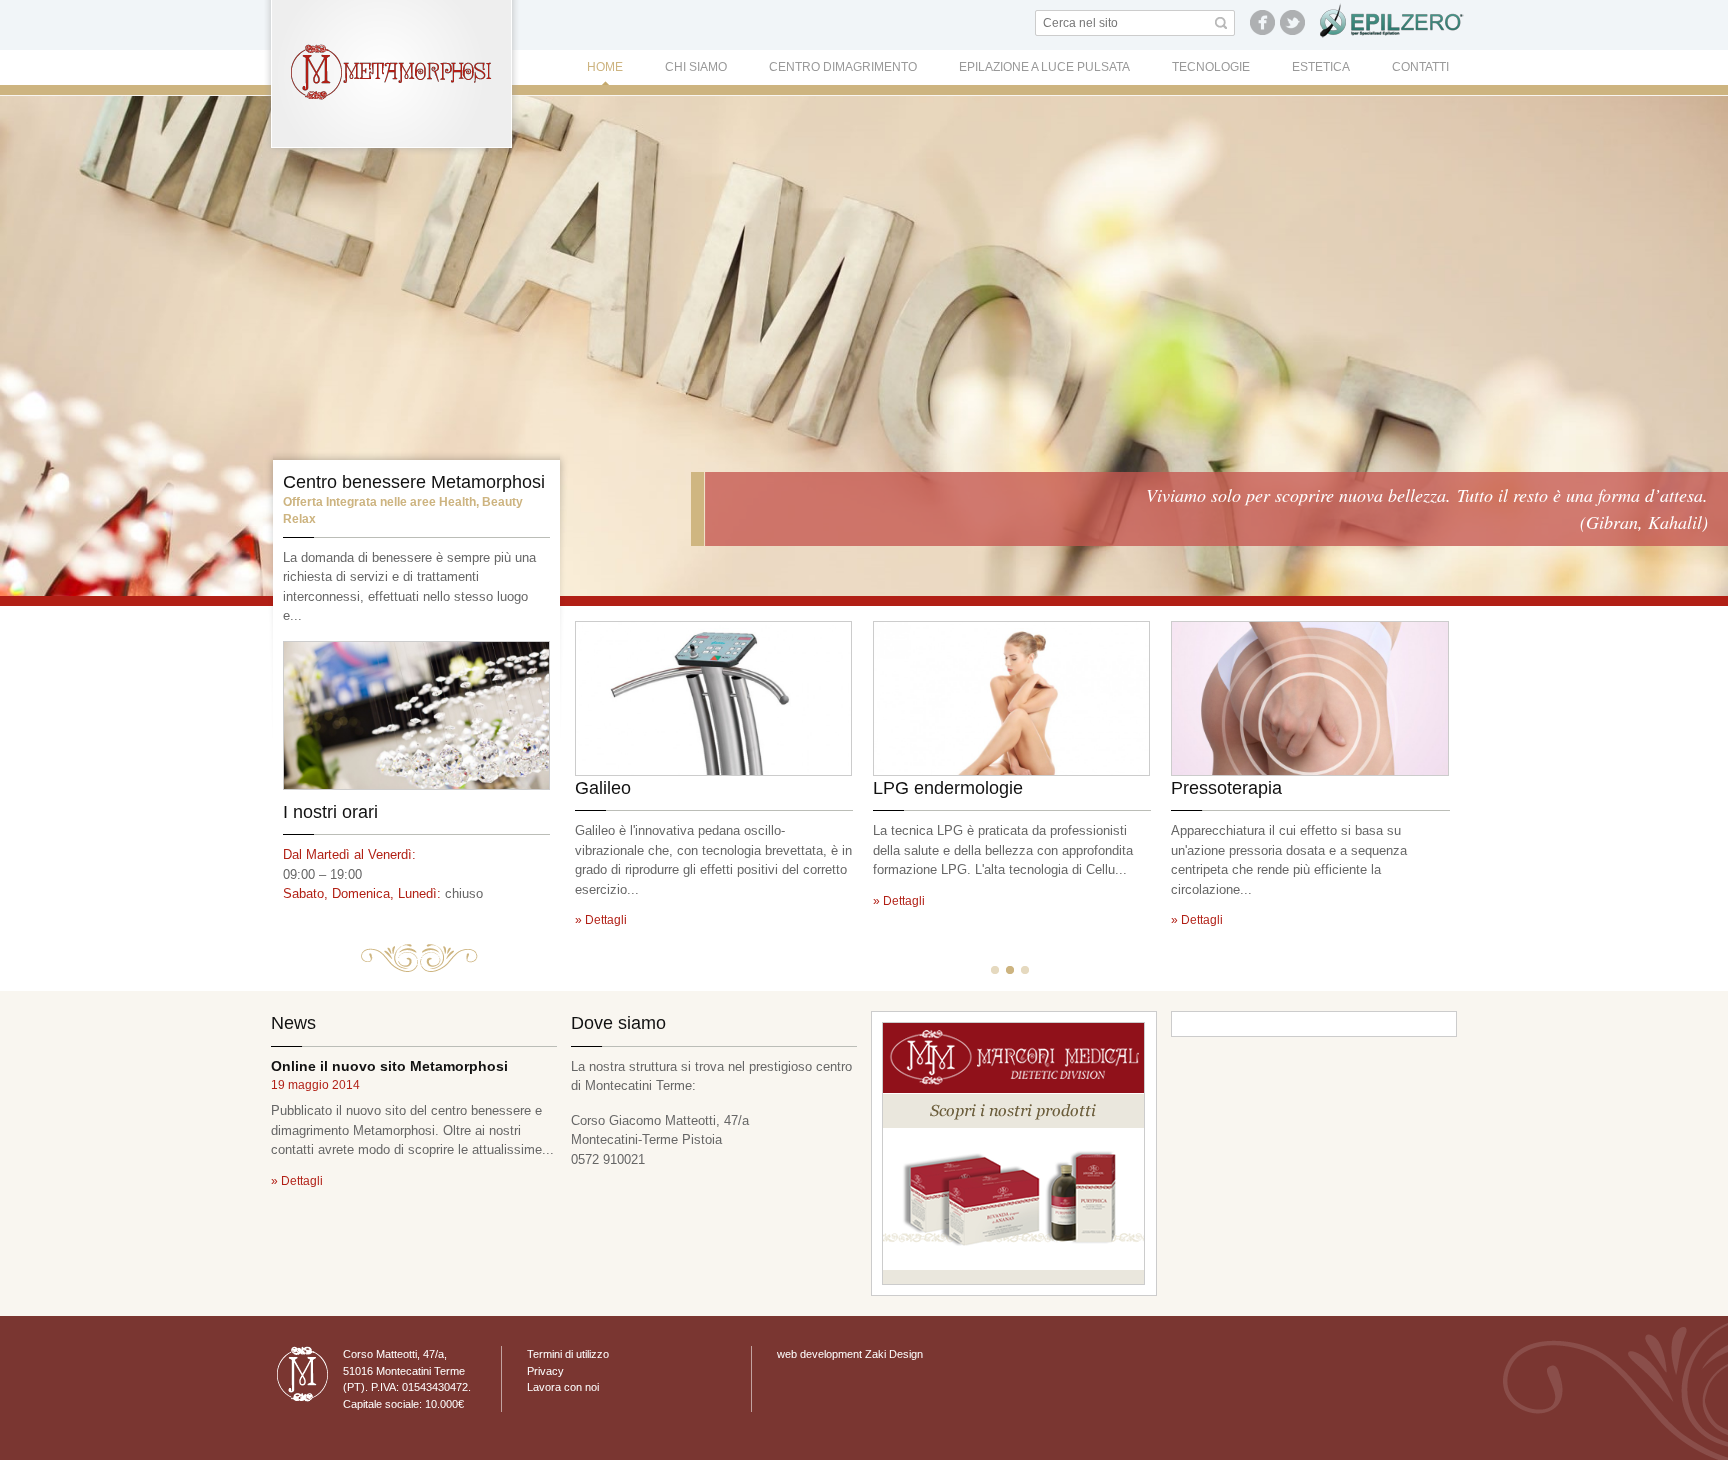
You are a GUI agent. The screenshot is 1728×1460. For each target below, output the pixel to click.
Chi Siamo (696, 67)
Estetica (1321, 67)
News (293, 1023)
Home (605, 67)
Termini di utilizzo (568, 1354)
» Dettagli (601, 920)
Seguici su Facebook (1262, 22)
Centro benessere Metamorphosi (414, 482)
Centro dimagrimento (843, 67)
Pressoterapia (1226, 788)
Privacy (545, 1371)
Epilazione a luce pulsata (1044, 67)
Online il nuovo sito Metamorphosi (389, 1066)
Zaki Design (894, 1354)
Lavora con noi (563, 1387)
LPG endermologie (948, 788)
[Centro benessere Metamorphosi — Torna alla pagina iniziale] (391, 73)
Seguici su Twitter (1292, 22)
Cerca (1221, 23)
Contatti (1420, 67)
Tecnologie (1211, 67)
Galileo (603, 788)
